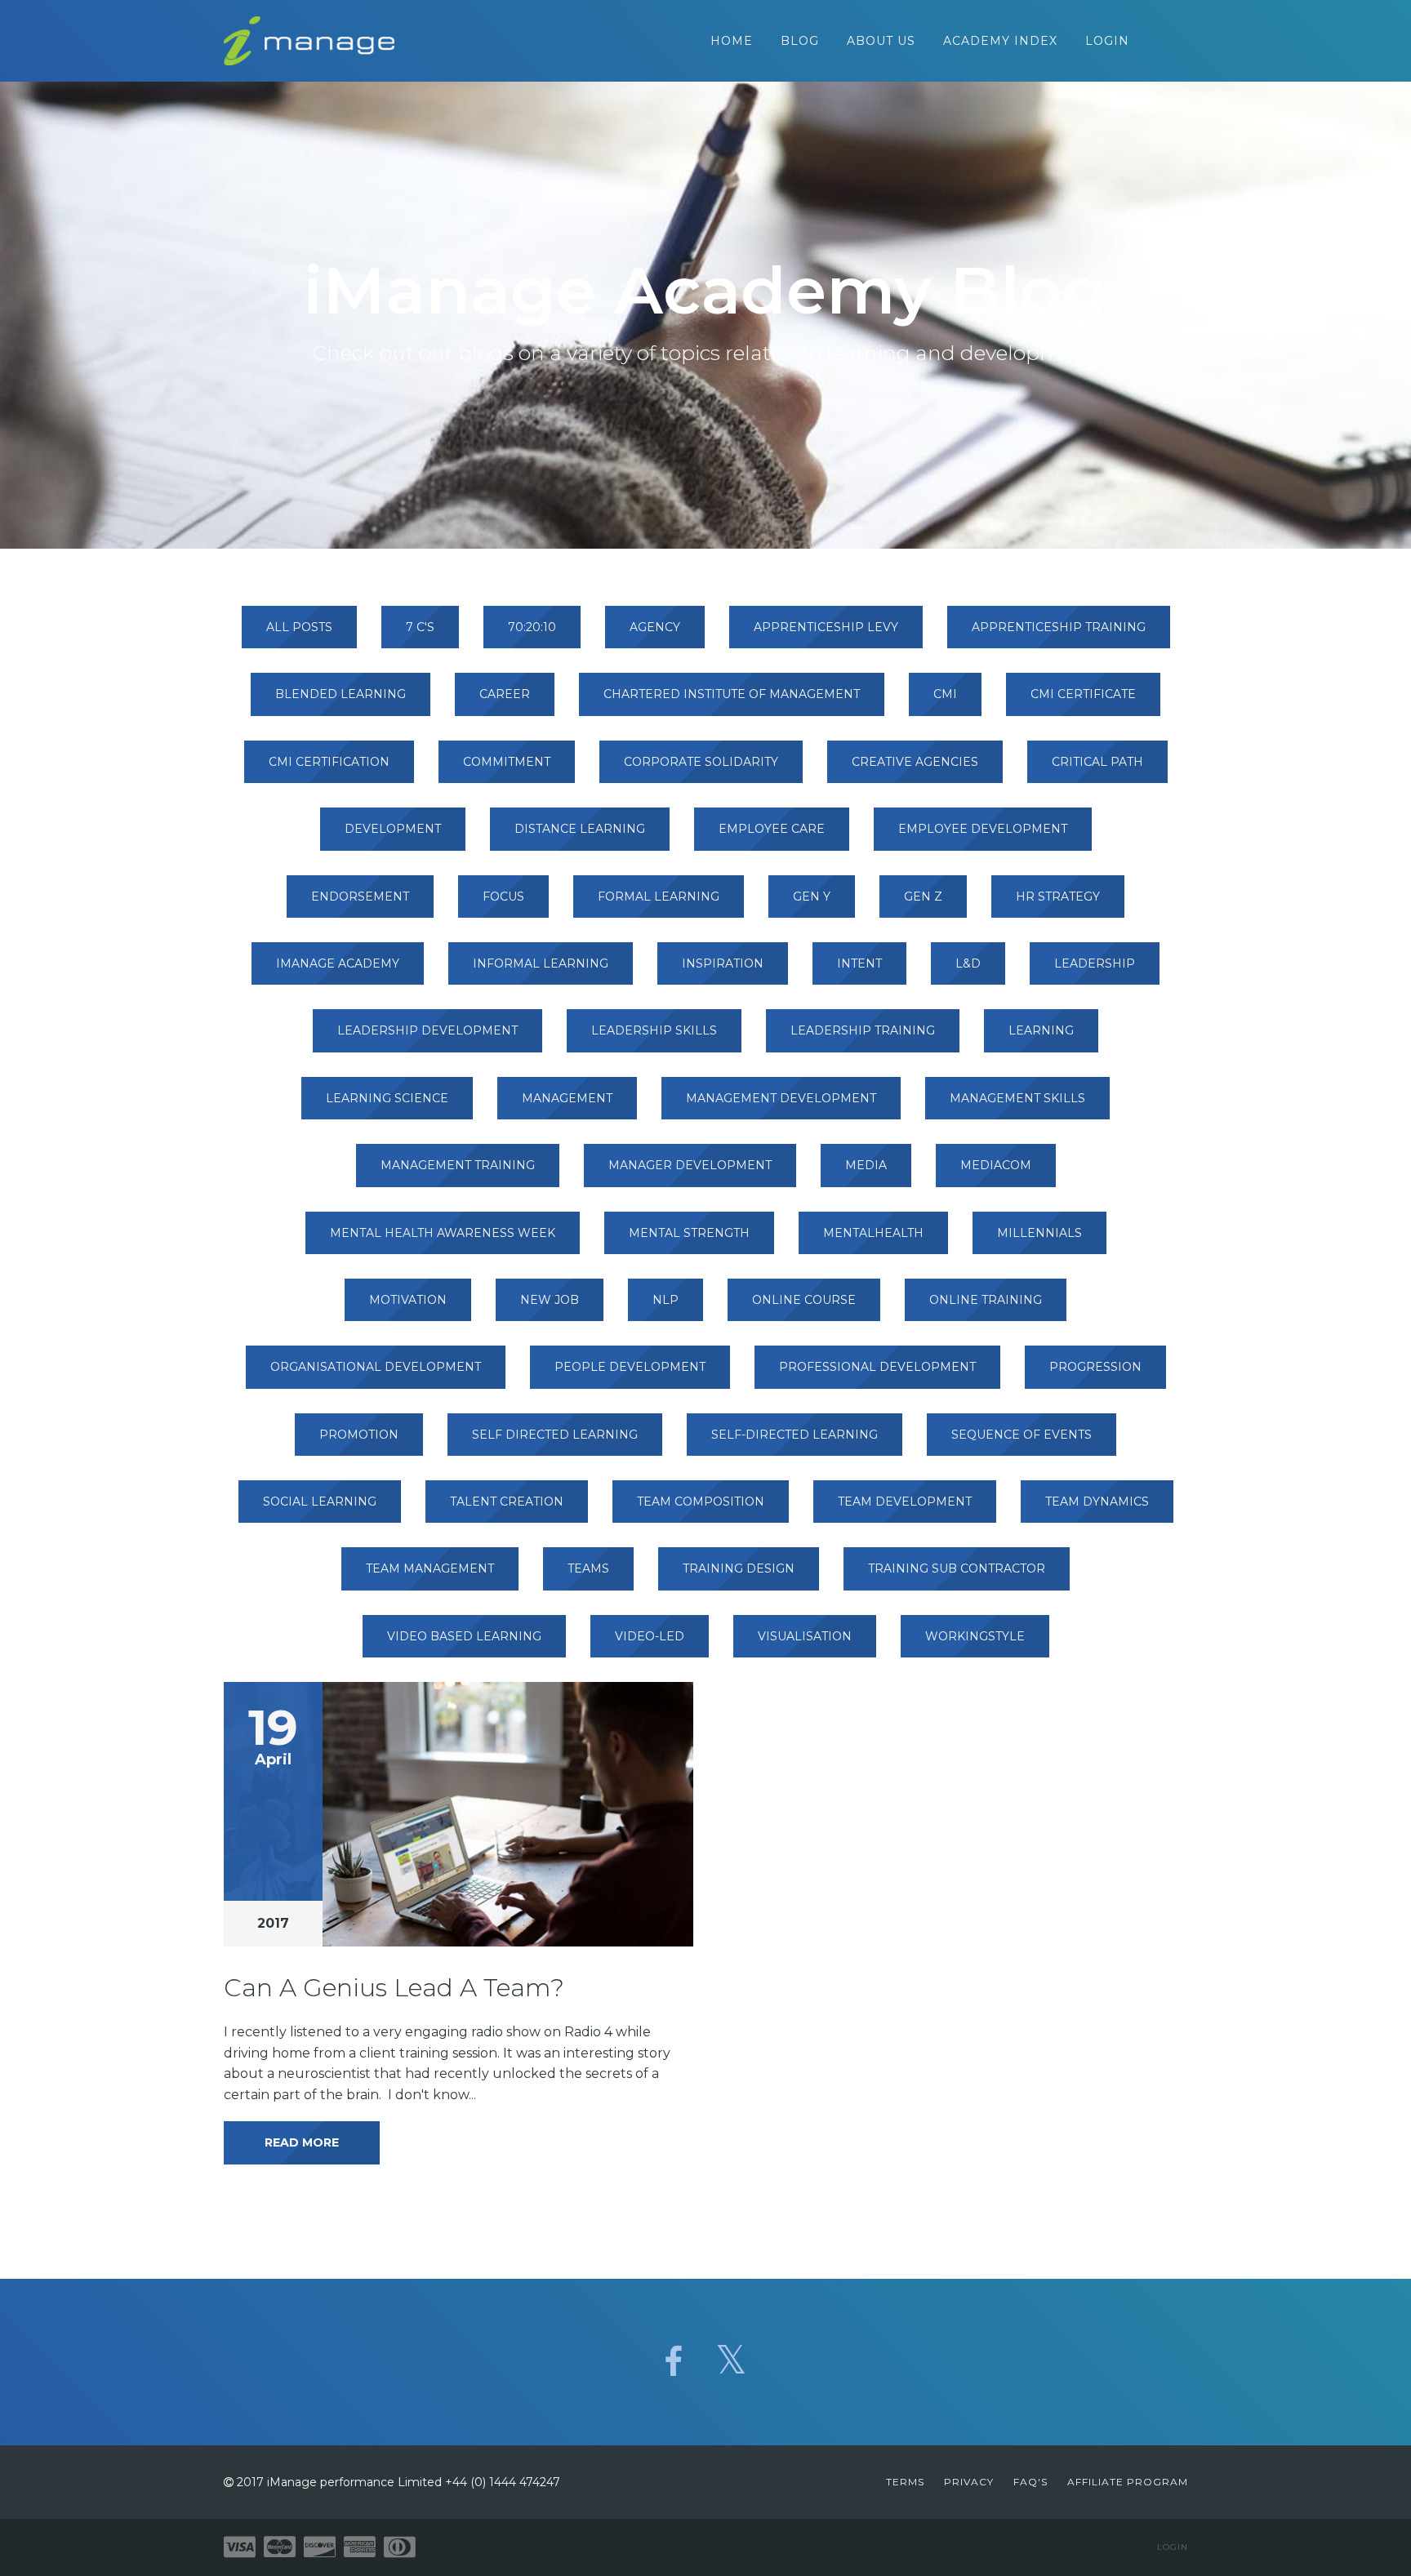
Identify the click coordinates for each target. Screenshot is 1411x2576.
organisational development (376, 1367)
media (866, 1165)
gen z (923, 896)
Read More (302, 2142)
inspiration (723, 963)
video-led (650, 1636)
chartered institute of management (732, 694)
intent (859, 963)
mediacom (996, 1165)
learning (1041, 1030)
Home (732, 41)
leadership (1095, 963)
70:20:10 (532, 627)
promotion (359, 1435)
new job (550, 1300)
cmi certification (329, 762)
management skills (1017, 1098)
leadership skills (654, 1030)
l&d (968, 963)
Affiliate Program (1128, 2482)
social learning (320, 1502)
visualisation (805, 1636)
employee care (772, 829)
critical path (1097, 762)
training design (739, 1568)
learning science (387, 1098)
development (393, 829)
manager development (690, 1165)
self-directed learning (795, 1435)
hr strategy (1058, 896)
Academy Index (1000, 41)
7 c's (420, 627)
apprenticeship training (1059, 627)
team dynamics (1097, 1502)
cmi (945, 694)
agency (655, 627)
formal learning (659, 896)
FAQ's (1030, 2482)
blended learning (341, 694)
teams (588, 1568)
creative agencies (915, 762)
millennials (1039, 1233)
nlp (665, 1300)
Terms (905, 2482)
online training (986, 1300)
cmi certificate (1083, 694)
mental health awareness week (443, 1233)
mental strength (689, 1233)
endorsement (360, 896)
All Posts (299, 627)
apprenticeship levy (826, 627)
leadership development (427, 1030)
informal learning (541, 963)
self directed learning (555, 1435)
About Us (881, 41)
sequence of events (1022, 1435)
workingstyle (975, 1636)
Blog (800, 41)
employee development (983, 829)
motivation (408, 1300)
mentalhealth (873, 1233)
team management (430, 1568)
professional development (877, 1367)
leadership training (863, 1030)
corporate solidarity (701, 762)
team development (905, 1502)
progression (1095, 1367)
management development (781, 1098)
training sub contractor (957, 1568)
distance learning (580, 829)
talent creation (507, 1502)
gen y (812, 896)
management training (458, 1165)
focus (503, 896)
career (505, 694)
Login (1107, 41)
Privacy (969, 2482)
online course (804, 1300)
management (567, 1098)
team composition (701, 1502)
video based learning (464, 1636)
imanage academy (338, 963)
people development (630, 1367)
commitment (507, 762)
